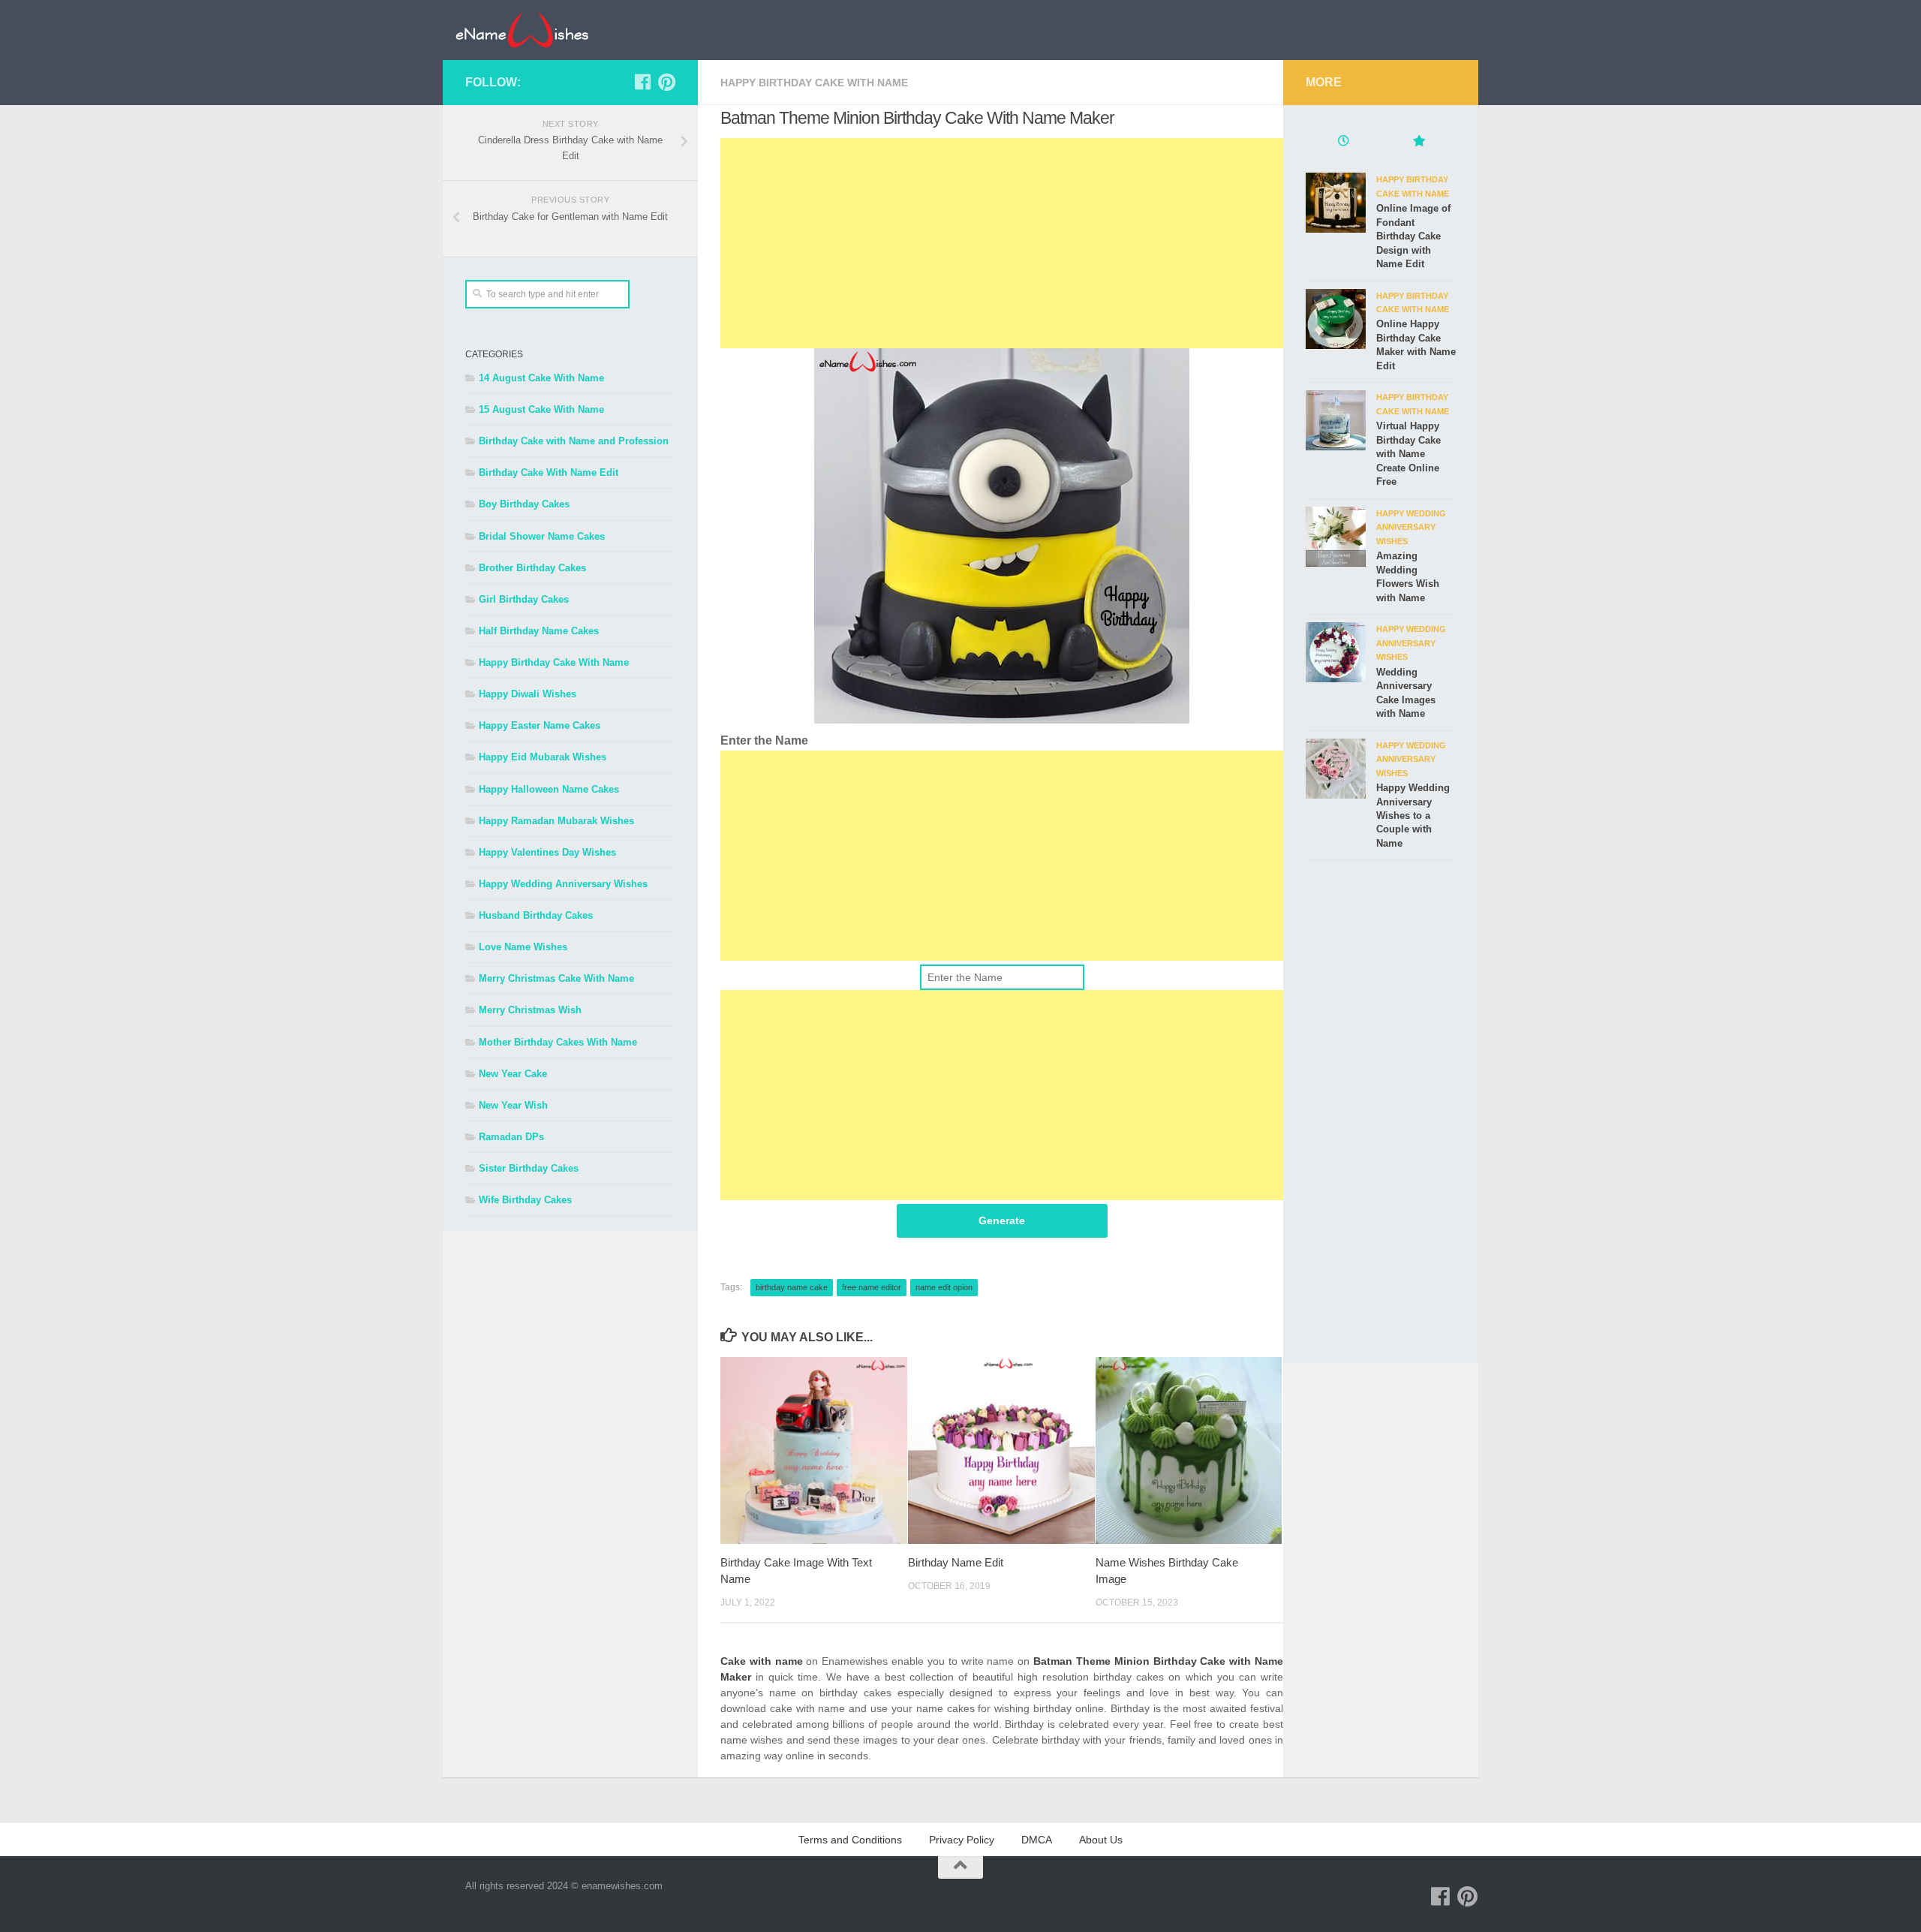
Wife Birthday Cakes (525, 1200)
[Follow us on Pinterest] (666, 82)
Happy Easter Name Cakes (540, 725)
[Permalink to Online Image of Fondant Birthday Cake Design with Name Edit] (1336, 203)
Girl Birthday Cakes (524, 599)
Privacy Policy (962, 1840)
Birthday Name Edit (956, 1562)
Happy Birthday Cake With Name (814, 83)
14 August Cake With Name (541, 378)
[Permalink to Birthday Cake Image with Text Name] (814, 1451)
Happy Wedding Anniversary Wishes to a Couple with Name (1413, 816)
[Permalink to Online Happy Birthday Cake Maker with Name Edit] (1336, 319)
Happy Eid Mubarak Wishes (543, 757)
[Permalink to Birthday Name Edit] (1001, 1451)
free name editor (872, 1287)
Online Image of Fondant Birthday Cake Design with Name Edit (1413, 236)
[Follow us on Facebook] (642, 82)
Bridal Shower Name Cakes (542, 536)
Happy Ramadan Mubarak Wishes (556, 821)
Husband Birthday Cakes (536, 915)
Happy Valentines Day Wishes (547, 852)
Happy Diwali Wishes (528, 694)
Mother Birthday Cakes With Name (558, 1042)
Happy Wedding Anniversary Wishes (563, 884)
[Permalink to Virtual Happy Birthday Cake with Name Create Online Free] (1336, 420)
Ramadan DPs (511, 1137)
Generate (1002, 1220)
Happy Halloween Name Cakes (549, 789)
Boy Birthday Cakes (524, 504)
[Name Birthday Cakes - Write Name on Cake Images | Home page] (522, 30)
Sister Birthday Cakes (529, 1168)
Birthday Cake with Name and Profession (574, 441)
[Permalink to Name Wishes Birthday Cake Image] (1189, 1451)
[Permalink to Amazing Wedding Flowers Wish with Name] (1336, 537)
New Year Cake (513, 1074)
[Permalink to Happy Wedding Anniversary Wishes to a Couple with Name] (1336, 769)
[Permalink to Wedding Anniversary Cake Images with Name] (1336, 652)
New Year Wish (513, 1105)
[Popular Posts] (1418, 143)
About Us (1101, 1840)
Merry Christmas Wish (530, 1010)
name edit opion (944, 1287)
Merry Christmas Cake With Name (556, 978)
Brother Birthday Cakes (532, 568)
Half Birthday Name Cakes (539, 631)
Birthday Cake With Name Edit (549, 472)
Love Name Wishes (523, 947)
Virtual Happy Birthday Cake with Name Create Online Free (1408, 454)
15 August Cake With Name (541, 409)
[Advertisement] (1002, 243)
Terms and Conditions (850, 1840)
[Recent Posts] (1343, 143)
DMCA (1037, 1840)
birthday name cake (792, 1287)
